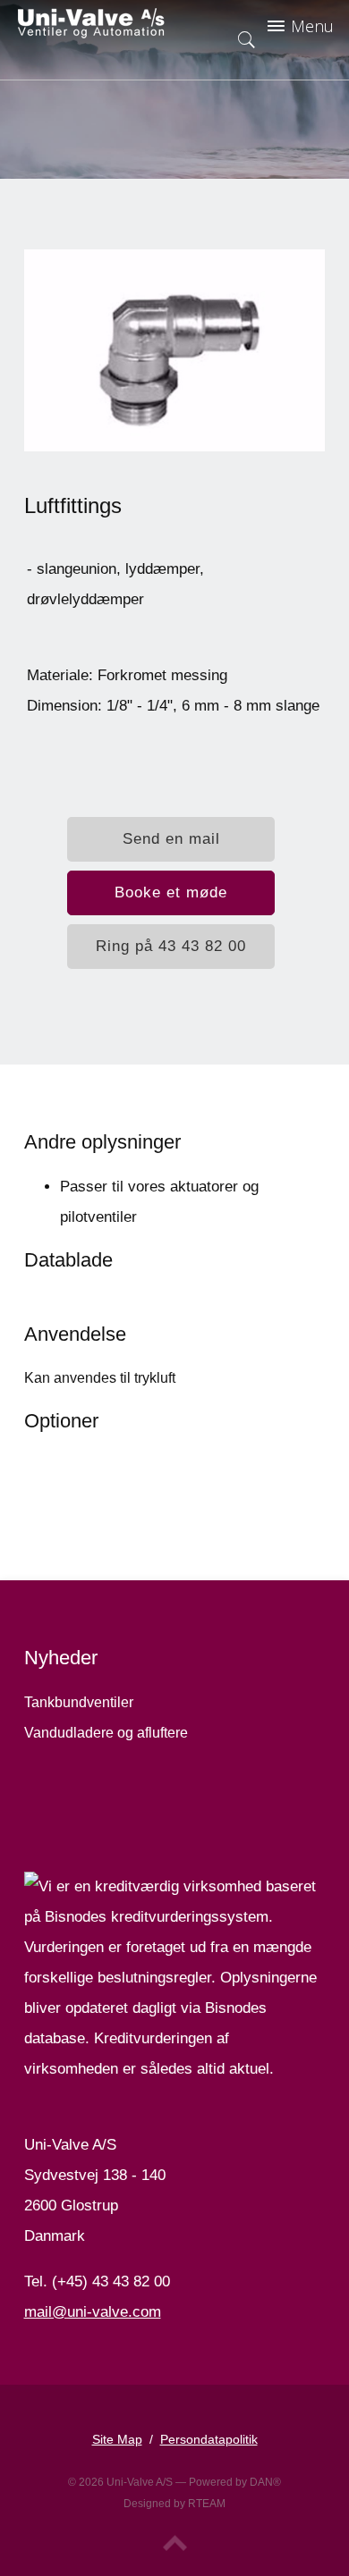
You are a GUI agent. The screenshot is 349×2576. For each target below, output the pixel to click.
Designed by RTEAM (174, 2504)
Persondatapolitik (209, 2439)
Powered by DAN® (235, 2482)
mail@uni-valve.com (93, 2312)
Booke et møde (171, 892)
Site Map (117, 2439)
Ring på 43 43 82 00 (171, 946)
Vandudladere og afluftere (106, 1733)
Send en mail (171, 839)
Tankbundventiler (79, 1702)
